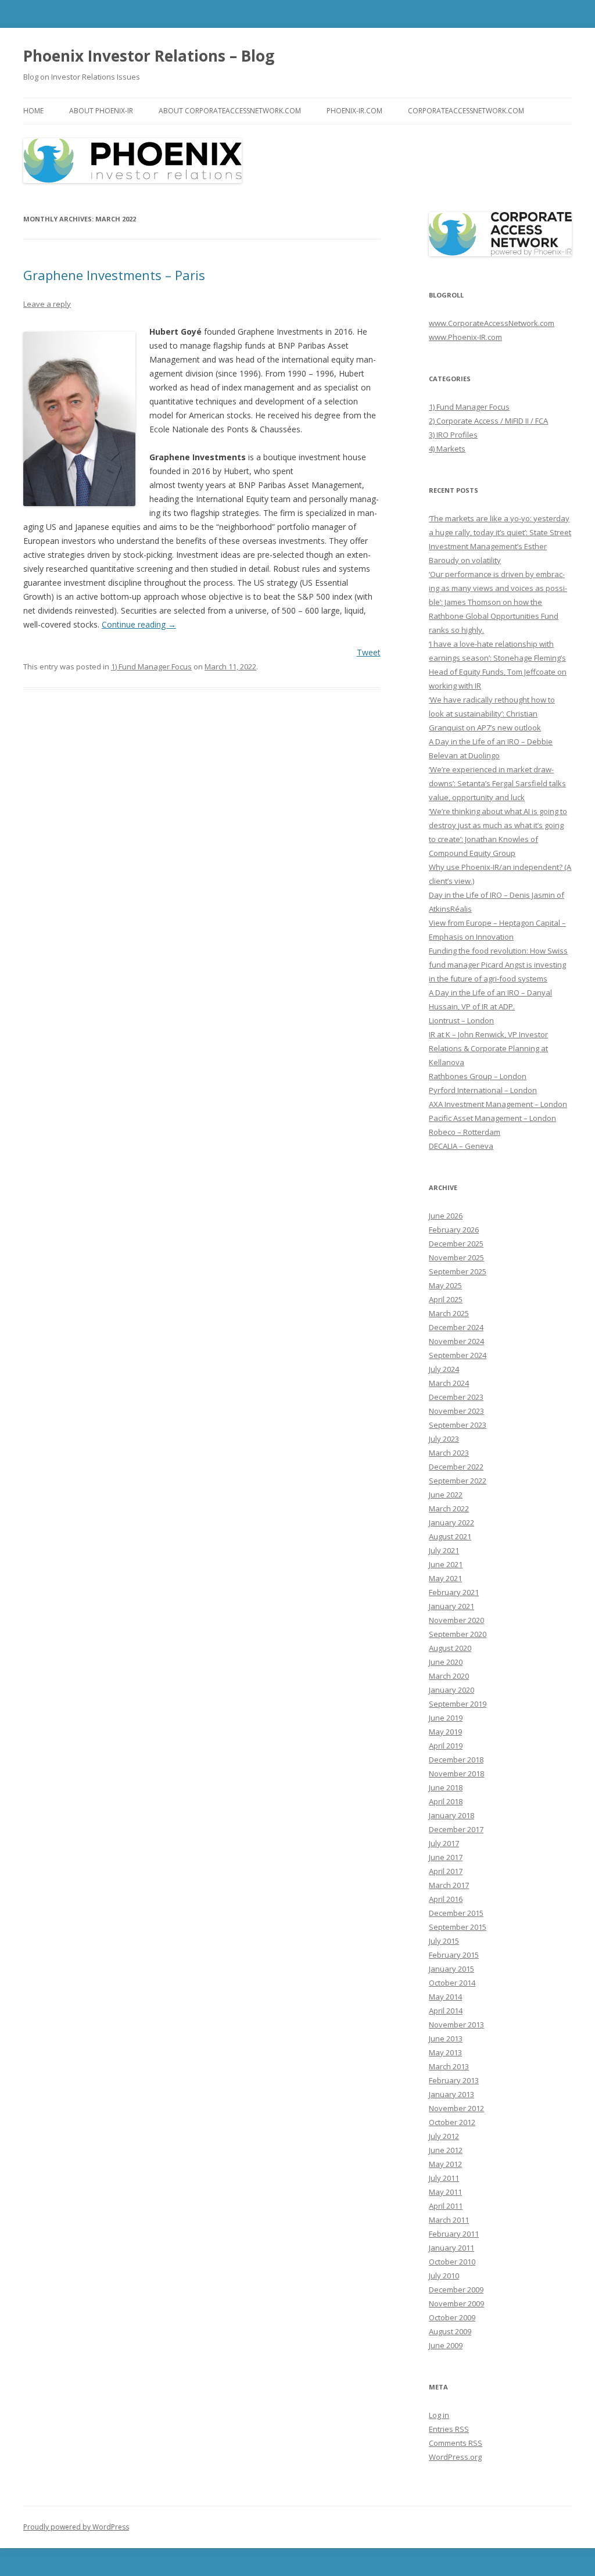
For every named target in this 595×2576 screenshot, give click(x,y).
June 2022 (446, 1495)
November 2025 (456, 1257)
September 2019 (458, 1704)
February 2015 (454, 1955)
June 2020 (446, 1662)
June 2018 (446, 1787)
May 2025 (445, 1285)
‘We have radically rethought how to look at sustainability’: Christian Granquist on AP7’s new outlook (492, 714)
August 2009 (450, 2331)
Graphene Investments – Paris (114, 275)
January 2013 (451, 2094)
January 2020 (451, 1690)
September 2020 (458, 1634)
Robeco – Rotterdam (465, 1132)
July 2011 (444, 2178)
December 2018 (456, 1760)
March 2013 (449, 2066)
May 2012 (445, 2164)
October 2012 (452, 2122)
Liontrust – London (461, 1020)
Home (33, 111)
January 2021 (451, 1606)
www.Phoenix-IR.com (465, 337)
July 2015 (444, 1941)
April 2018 (446, 1801)
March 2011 (449, 2220)
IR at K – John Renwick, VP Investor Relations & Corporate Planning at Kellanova (488, 1048)
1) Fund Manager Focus (151, 667)
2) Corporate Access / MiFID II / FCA (488, 421)
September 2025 (458, 1271)
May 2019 (445, 1732)
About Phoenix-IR (101, 111)
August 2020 (450, 1648)
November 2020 (456, 1620)
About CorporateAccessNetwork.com (230, 111)
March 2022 (449, 1509)
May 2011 (445, 2192)
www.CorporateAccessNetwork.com (492, 323)
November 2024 (456, 1341)
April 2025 (446, 1299)
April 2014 (446, 2011)
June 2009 (446, 2345)
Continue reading (139, 624)
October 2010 (452, 2262)
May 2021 (445, 1578)
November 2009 (456, 2303)
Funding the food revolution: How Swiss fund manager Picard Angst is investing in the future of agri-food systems (498, 965)
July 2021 (444, 1550)
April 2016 (446, 1899)
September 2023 (458, 1425)
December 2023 (456, 1397)
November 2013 (456, 2025)
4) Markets (447, 449)
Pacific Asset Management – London (492, 1118)
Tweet (369, 652)
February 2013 (454, 2080)
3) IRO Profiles (453, 435)
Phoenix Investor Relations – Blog (149, 56)
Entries (449, 2429)
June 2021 (446, 1564)
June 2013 (446, 2038)
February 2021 (454, 1592)
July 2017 (444, 1843)
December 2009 (456, 2290)
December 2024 (456, 1327)
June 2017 (446, 1857)
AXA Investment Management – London (498, 1104)
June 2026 (446, 1216)
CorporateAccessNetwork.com (466, 111)
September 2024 (458, 1355)
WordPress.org (455, 2457)
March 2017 (449, 1885)
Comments (456, 2443)
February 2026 (454, 1230)
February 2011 (454, 2234)
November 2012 (456, 2108)
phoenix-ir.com (354, 111)
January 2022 (451, 1522)
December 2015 (456, 1913)
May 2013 (445, 2052)
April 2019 (446, 1746)
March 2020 (449, 1676)
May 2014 (445, 1997)
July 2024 (444, 1369)
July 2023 (444, 1439)
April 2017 (446, 1871)
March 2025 (449, 1313)
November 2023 (456, 1411)
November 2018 (456, 1774)
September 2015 (458, 1927)
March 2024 (449, 1383)
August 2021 (450, 1536)
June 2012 (446, 2150)
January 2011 (451, 2248)
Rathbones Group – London (478, 1076)
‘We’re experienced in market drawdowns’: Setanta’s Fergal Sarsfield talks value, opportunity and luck (497, 783)
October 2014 (452, 1983)
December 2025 (456, 1244)
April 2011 (446, 2206)
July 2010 (444, 2276)
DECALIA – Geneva (461, 1146)
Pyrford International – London (483, 1090)
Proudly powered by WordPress (76, 2527)
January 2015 (451, 1969)
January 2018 (451, 1815)
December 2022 (456, 1467)
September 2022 (458, 1481)
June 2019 (446, 1718)
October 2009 (452, 2317)
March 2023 (449, 1453)
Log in (439, 2415)
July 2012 (444, 2136)
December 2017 (456, 1829)
